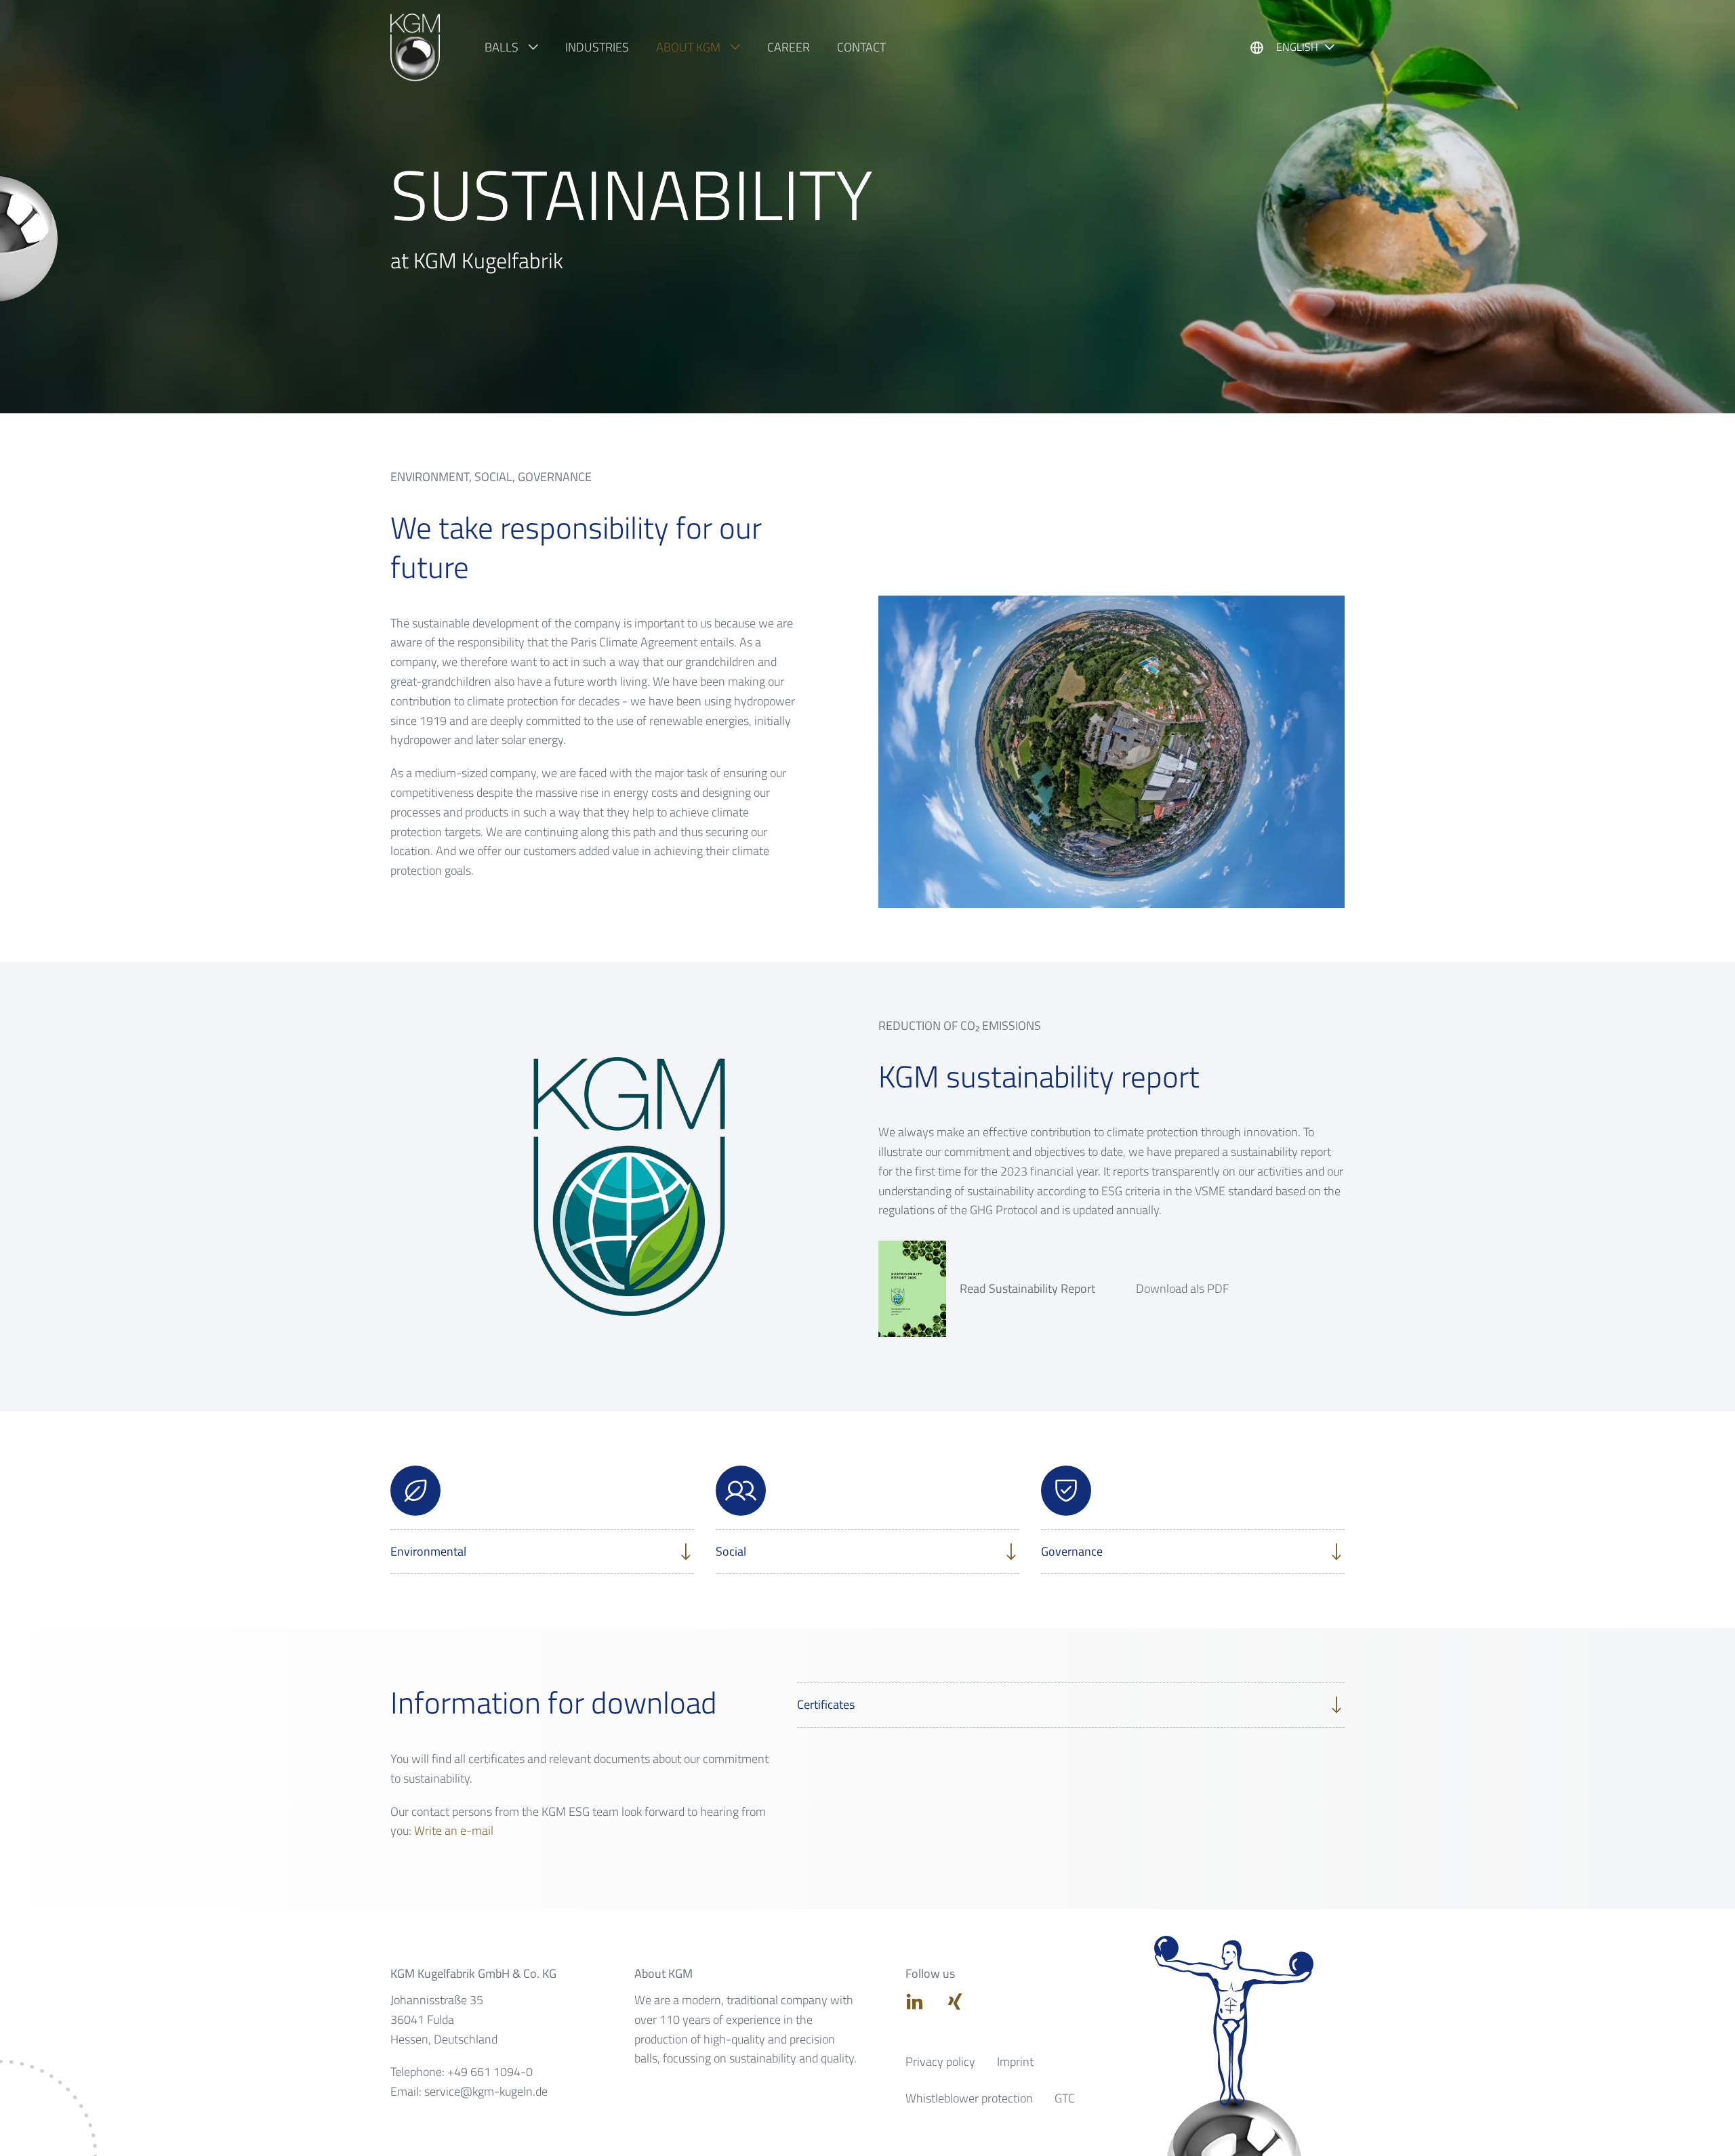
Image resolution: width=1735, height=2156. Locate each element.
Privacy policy (940, 2061)
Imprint (1015, 2061)
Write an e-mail (454, 1830)
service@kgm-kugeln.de (486, 2091)
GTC (1065, 2098)
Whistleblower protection (969, 2098)
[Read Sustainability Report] (912, 1289)
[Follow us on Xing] (955, 2001)
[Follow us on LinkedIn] (915, 2001)
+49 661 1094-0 (490, 2072)
